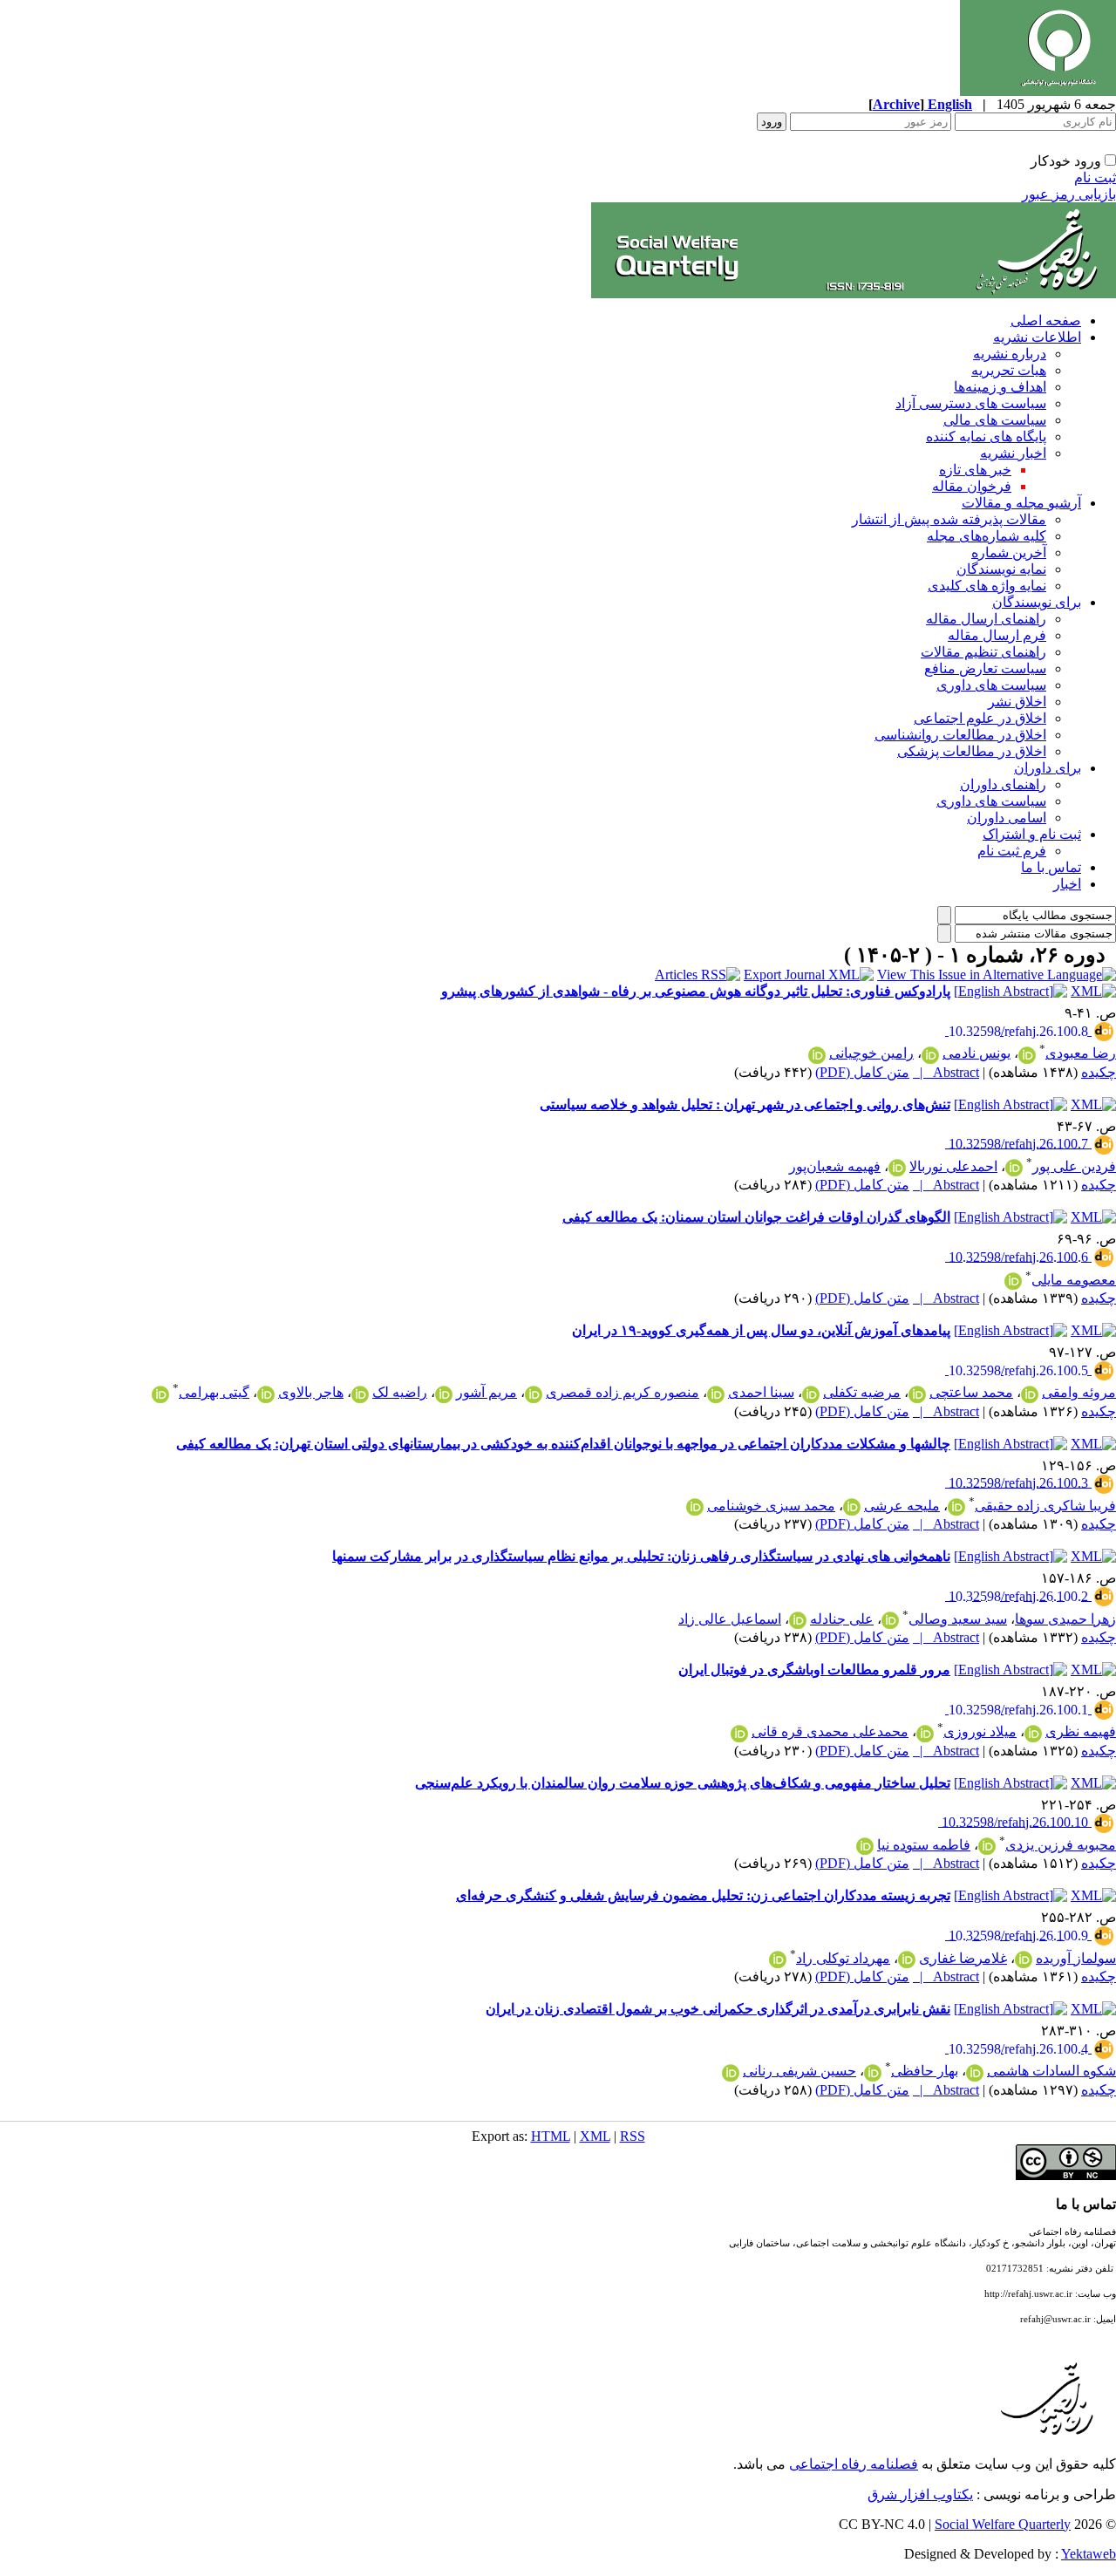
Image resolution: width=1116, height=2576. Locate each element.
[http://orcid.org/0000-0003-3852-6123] (925, 1734)
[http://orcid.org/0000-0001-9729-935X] (778, 1959)
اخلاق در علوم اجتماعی (980, 718)
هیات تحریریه (1009, 370)
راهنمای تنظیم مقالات (983, 652)
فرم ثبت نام (1012, 851)
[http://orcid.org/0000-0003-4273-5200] (1027, 1055)
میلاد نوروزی (980, 1731)
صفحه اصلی (1046, 320)
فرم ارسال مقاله (997, 635)
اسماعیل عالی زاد (730, 1619)
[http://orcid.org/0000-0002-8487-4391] (890, 1620)
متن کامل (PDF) (862, 1072)
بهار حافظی (925, 2071)
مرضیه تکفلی (862, 1392)
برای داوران (1048, 768)
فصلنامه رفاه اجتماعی (854, 2464)
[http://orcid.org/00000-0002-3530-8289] (817, 1055)
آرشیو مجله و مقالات (1021, 503)
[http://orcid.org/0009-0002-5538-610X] (360, 1394)
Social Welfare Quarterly (1003, 2524)
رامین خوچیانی (871, 1053)
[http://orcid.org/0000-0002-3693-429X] (534, 1394)
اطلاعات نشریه (1037, 337)
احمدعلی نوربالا (953, 1166)
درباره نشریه (1010, 354)
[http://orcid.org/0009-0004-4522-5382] (266, 1394)
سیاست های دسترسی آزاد (971, 403)
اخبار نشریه (1013, 453)
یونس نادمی (976, 1053)
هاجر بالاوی (311, 1392)
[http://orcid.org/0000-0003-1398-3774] (852, 1507)
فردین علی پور (1074, 1166)
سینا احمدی (761, 1392)
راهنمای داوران (1003, 784)
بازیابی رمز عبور (1069, 194)
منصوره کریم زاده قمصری (623, 1392)
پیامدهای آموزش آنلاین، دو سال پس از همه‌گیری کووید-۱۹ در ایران (761, 1330)
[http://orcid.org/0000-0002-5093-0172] (695, 1507)
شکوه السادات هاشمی (1051, 2071)
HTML (551, 2136)
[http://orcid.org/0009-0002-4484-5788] (444, 1394)
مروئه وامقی (1079, 1392)
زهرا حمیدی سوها (1065, 1619)
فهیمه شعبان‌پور (835, 1166)
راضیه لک (400, 1392)
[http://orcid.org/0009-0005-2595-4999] (865, 1846)
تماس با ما (1051, 867)
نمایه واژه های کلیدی (987, 586)
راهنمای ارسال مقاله (986, 619)
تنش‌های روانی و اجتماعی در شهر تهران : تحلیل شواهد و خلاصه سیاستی (745, 1104)
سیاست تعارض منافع (985, 668)
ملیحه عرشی (902, 1506)
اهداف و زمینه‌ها (1000, 387)
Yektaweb (1089, 2554)
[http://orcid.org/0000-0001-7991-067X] (811, 1394)
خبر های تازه (975, 470)
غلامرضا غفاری (963, 1958)
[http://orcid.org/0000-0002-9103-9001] (160, 1394)
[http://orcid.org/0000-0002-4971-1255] (798, 1620)
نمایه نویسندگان (1001, 569)
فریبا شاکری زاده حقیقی (1045, 1506)
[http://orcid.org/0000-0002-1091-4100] (1014, 1168)
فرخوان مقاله (972, 486)
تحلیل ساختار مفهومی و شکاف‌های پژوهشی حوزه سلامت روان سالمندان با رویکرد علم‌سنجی (683, 1783)
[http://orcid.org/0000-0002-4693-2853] (1024, 1959)
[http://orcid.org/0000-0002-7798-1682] (897, 1168)
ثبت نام (1095, 177)
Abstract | (946, 1072)
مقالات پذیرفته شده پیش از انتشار (949, 519)
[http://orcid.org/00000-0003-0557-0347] (930, 1055)
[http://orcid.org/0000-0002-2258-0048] (907, 1959)
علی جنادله (842, 1619)
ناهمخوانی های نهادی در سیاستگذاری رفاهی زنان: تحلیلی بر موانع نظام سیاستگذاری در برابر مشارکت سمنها (641, 1556)
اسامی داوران (1007, 818)
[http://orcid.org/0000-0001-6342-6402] (1013, 1281)
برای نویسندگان (1037, 602)
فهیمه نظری (1081, 1731)
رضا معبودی (1081, 1053)
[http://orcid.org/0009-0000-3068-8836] (873, 2073)
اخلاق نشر (1017, 702)
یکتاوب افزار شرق (920, 2494)
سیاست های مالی (995, 420)
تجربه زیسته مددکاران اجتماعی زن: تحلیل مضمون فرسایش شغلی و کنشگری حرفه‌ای (703, 1895)
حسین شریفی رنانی (800, 2071)
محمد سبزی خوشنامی (771, 1506)
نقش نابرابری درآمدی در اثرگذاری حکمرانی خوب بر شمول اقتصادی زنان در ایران (718, 2009)
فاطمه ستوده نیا (924, 1845)
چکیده (1099, 1072)
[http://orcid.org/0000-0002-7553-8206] (716, 1394)
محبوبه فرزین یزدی (1061, 1845)
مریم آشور (487, 1392)
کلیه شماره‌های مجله (987, 536)
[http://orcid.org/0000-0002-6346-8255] (739, 1734)
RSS (633, 2136)
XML (595, 2136)
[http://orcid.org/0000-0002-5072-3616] (731, 2073)
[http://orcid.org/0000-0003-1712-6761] (1033, 1734)
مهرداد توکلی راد (843, 1958)
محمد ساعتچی (971, 1392)
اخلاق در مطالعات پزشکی (972, 751)
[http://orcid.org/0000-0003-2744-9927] (917, 1394)
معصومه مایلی (1074, 1280)
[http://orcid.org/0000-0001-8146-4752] (1030, 1394)
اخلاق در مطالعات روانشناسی (960, 735)
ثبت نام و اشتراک (1032, 834)
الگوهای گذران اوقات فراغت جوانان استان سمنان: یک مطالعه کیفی (756, 1217)
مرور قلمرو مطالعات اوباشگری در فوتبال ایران (814, 1670)
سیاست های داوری (991, 685)
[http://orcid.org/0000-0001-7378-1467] (987, 1846)
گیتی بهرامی (214, 1392)
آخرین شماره (1009, 552)
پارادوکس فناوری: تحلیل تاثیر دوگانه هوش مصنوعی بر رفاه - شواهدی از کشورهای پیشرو (696, 991)
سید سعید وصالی (958, 1619)
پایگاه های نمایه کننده (986, 436)
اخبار (1067, 884)
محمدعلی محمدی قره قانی (830, 1731)
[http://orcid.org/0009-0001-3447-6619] (975, 2073)
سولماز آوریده (1076, 1958)
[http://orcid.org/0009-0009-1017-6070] (956, 1507)
